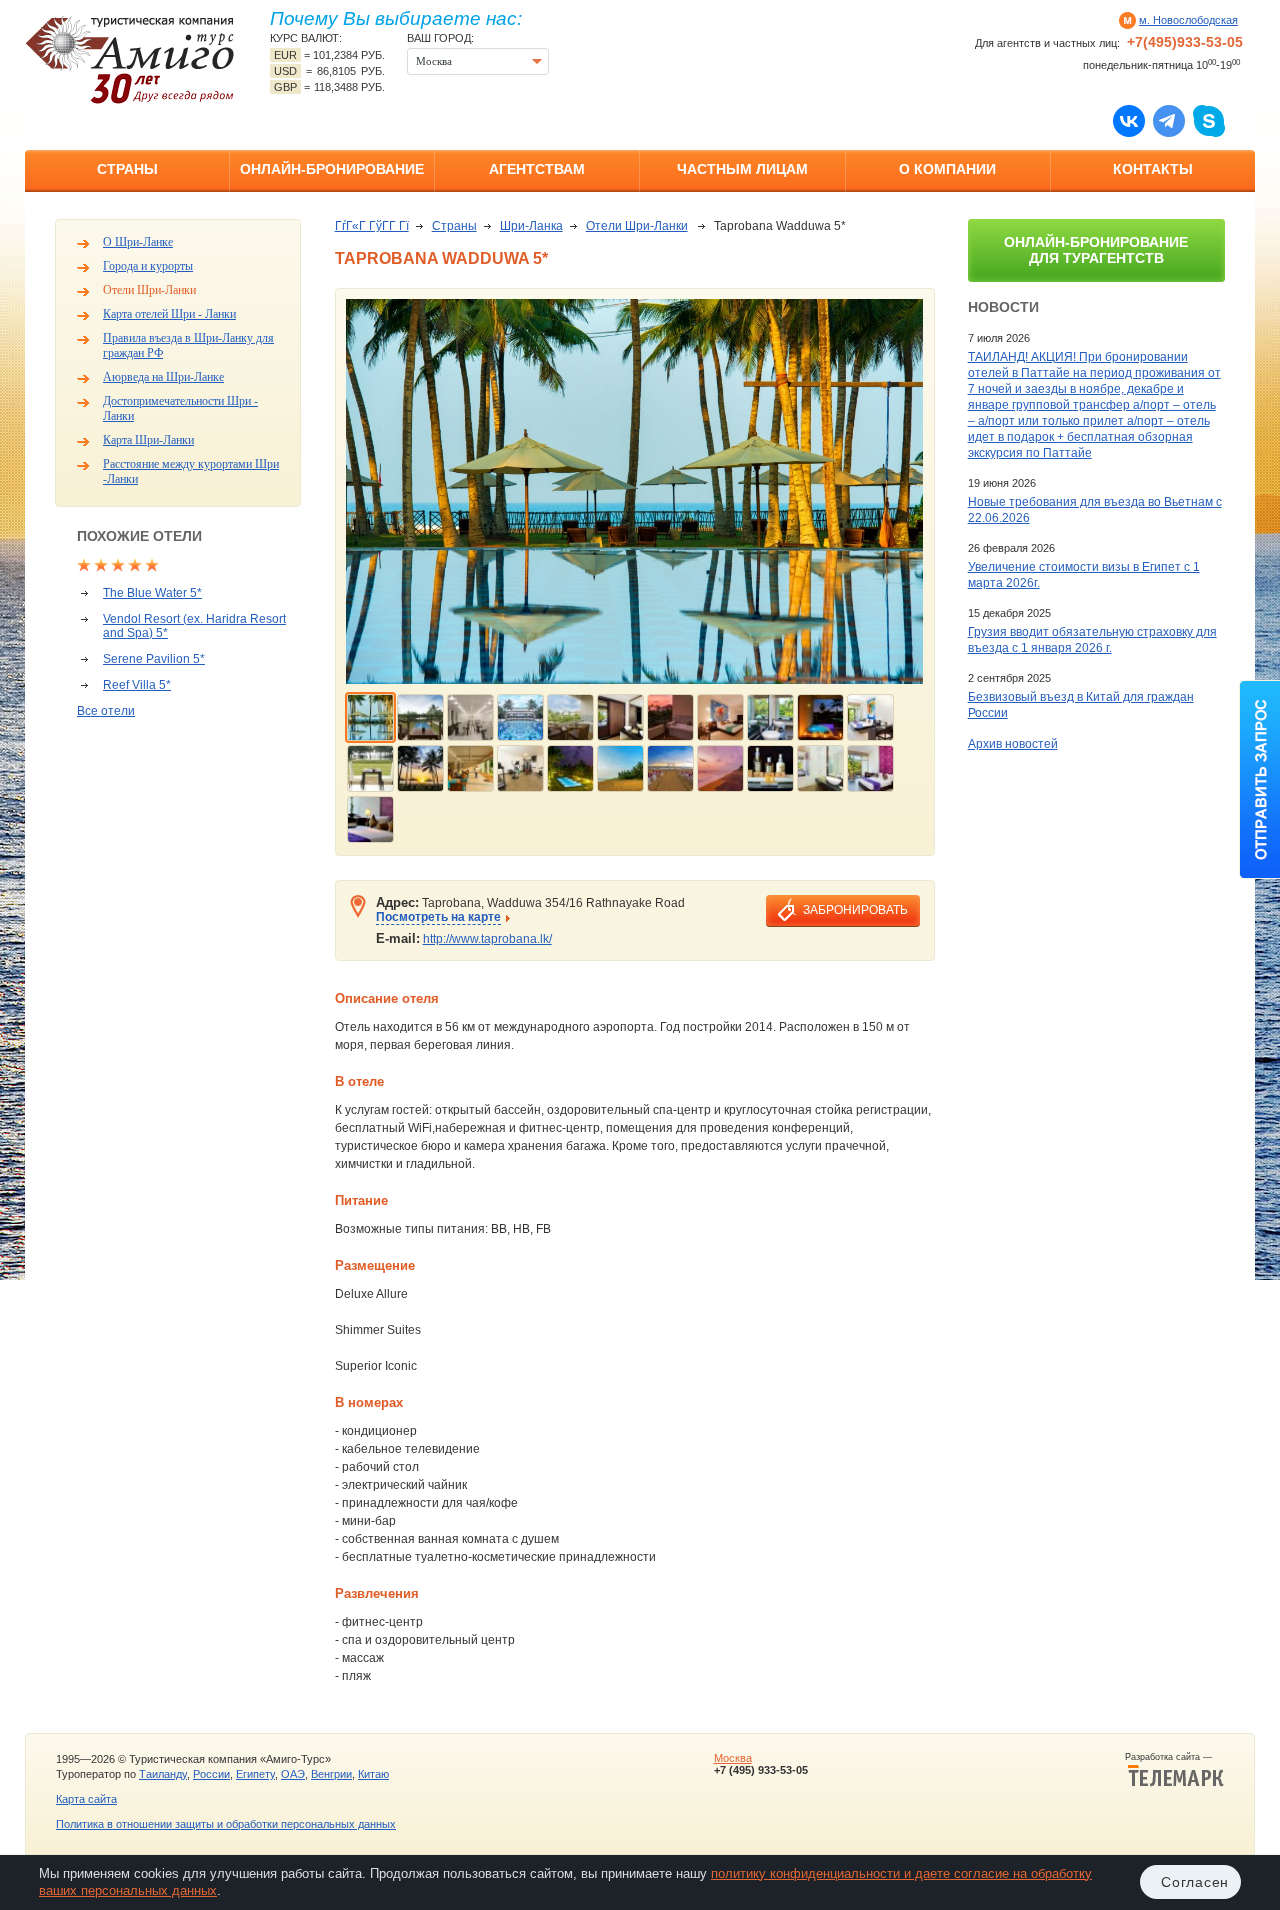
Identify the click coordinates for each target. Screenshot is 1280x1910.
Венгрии (331, 1774)
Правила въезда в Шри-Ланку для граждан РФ (188, 345)
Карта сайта (86, 1799)
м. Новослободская (1188, 20)
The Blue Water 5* (152, 593)
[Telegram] (1169, 120)
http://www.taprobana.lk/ (487, 939)
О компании (947, 169)
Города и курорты (148, 266)
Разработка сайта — (1174, 1757)
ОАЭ (293, 1774)
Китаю (373, 1774)
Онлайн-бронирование (332, 169)
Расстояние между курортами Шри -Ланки (191, 471)
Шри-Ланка (531, 226)
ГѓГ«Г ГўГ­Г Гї (372, 226)
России (211, 1774)
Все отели (106, 711)
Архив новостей (1013, 744)
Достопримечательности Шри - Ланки (180, 408)
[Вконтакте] (1129, 120)
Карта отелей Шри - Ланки (169, 314)
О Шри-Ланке (138, 242)
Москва (733, 1758)
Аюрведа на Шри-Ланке (163, 377)
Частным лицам (742, 169)
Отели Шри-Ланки (149, 290)
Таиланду (163, 1774)
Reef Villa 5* (137, 685)
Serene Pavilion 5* (154, 659)
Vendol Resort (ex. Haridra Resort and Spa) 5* (194, 626)
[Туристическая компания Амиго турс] (130, 59)
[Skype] (1209, 120)
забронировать (855, 910)
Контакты (1153, 169)
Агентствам (537, 169)
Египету (255, 1774)
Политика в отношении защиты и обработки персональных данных (226, 1824)
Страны (127, 169)
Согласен (1195, 1882)
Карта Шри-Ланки (148, 440)
